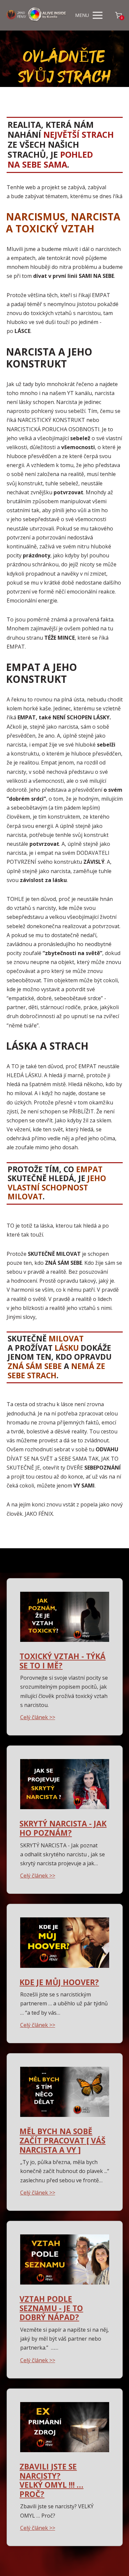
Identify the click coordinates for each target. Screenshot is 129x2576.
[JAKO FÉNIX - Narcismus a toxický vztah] (37, 15)
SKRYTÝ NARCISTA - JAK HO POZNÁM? (63, 1828)
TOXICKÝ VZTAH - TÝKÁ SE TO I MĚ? (63, 1661)
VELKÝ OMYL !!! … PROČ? (51, 2489)
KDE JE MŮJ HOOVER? (59, 1982)
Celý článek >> (38, 1717)
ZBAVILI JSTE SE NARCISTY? (48, 2471)
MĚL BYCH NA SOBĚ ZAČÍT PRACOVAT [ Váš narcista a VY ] (63, 2140)
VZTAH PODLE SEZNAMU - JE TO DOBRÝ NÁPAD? (51, 2308)
